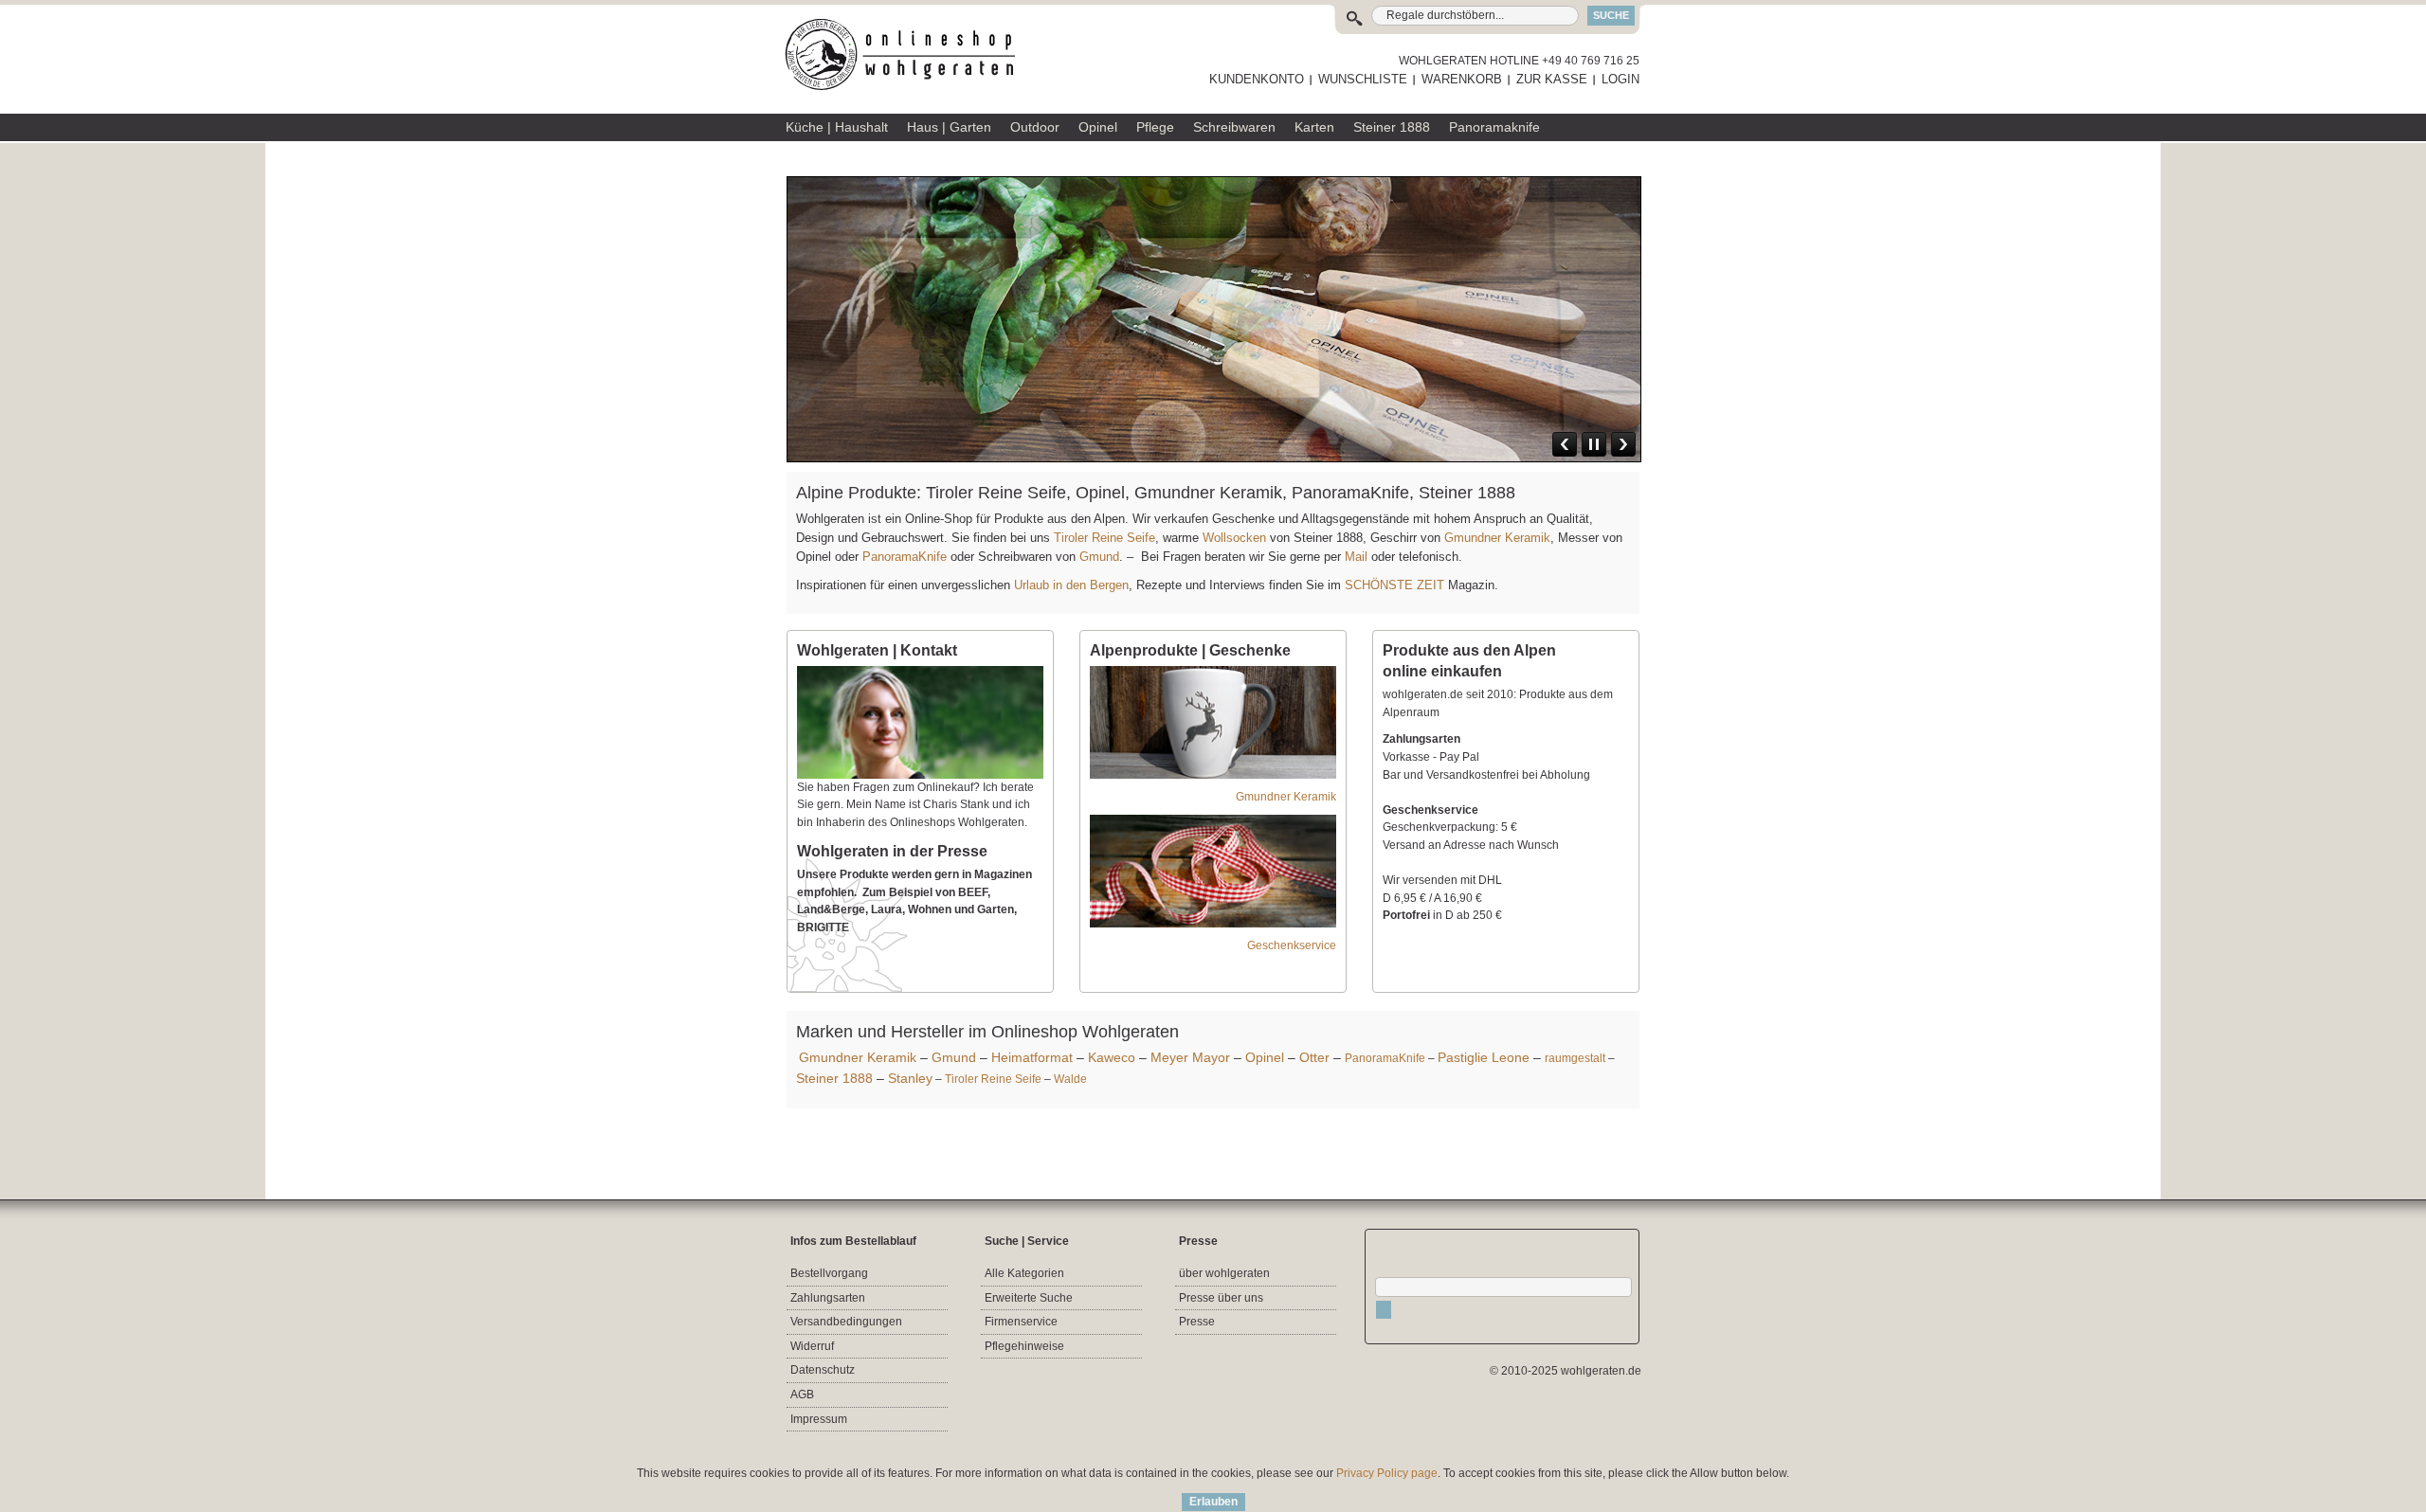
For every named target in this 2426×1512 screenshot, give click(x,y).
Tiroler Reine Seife (1104, 538)
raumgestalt (1575, 1058)
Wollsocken (1234, 538)
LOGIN (1620, 79)
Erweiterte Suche (1029, 1298)
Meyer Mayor (1190, 1057)
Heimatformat (1032, 1057)
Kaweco (1112, 1057)
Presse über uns (1221, 1298)
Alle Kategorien (1024, 1273)
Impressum (819, 1419)
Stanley (910, 1078)
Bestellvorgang (829, 1273)
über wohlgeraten (1224, 1273)
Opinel (1265, 1057)
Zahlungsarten (828, 1298)
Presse (1197, 1322)
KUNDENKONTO (1257, 79)
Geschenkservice (1292, 945)
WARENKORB (1462, 79)
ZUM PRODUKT (1584, 344)
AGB (802, 1395)
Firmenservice (1021, 1322)
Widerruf (812, 1346)
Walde (1070, 1079)
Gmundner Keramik (1497, 538)
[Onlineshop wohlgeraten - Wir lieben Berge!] (907, 55)
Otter (1314, 1057)
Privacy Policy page (1387, 1473)
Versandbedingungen (846, 1322)
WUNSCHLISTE (1363, 79)
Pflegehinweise (1024, 1346)
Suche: (1358, 16)
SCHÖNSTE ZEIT (1394, 585)
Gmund (1099, 557)
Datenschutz (823, 1370)
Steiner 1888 (834, 1078)
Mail (1354, 557)
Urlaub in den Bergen (1071, 585)
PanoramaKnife (905, 557)
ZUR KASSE (1552, 79)
